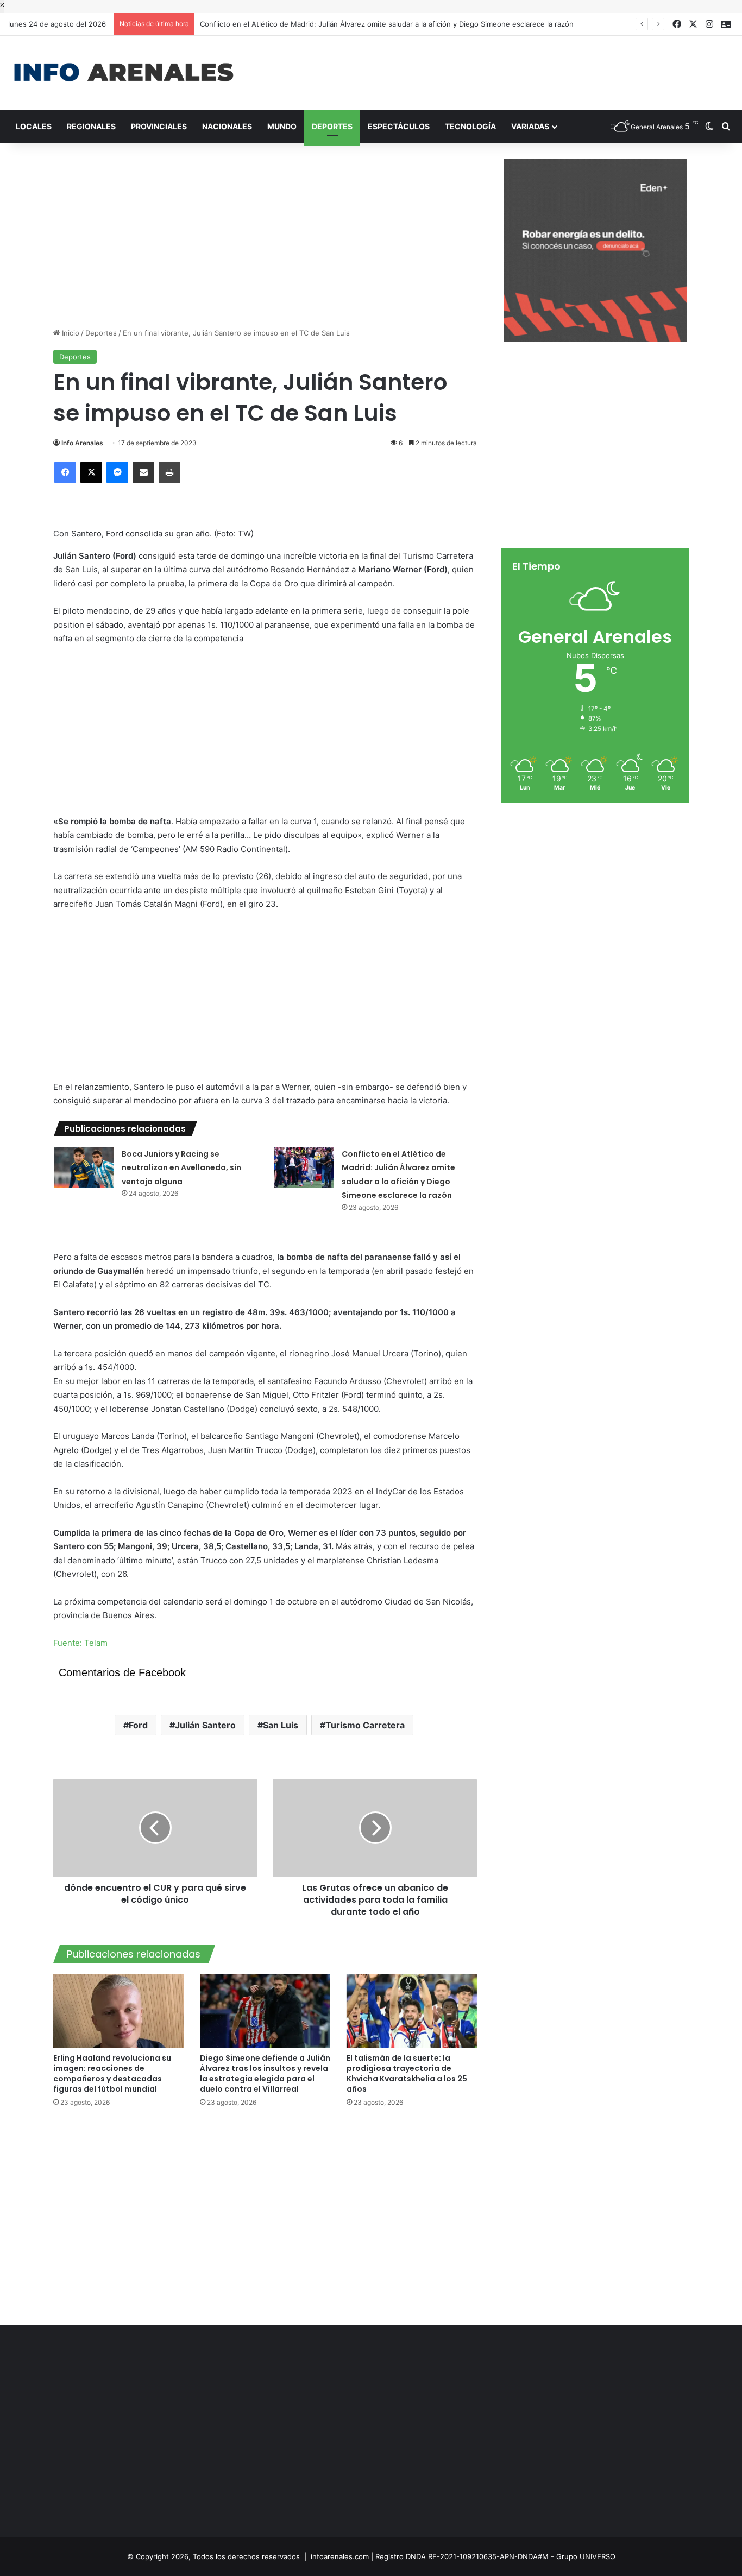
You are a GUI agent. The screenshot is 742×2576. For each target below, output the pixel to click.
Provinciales (159, 126)
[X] (91, 472)
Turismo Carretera (365, 1725)
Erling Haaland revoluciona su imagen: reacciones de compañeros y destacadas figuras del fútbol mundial (112, 2073)
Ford (138, 1725)
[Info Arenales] (124, 73)
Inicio (70, 333)
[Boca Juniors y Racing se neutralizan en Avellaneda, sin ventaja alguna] (84, 1167)
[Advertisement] (495, 71)
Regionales (91, 126)
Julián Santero (205, 1725)
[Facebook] (65, 472)
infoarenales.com (340, 2556)
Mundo (282, 126)
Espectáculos (399, 126)
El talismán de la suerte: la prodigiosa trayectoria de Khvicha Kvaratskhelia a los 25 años (407, 2073)
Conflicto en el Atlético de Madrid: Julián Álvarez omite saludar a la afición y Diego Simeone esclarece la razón (387, 24)
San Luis (281, 1725)
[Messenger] (117, 472)
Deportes (332, 126)
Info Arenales (82, 443)
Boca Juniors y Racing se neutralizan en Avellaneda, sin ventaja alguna (181, 1168)
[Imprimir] (169, 472)
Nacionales (227, 126)
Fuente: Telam (80, 1643)
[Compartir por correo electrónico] (143, 472)
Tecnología (470, 126)
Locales (34, 126)
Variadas (530, 126)
